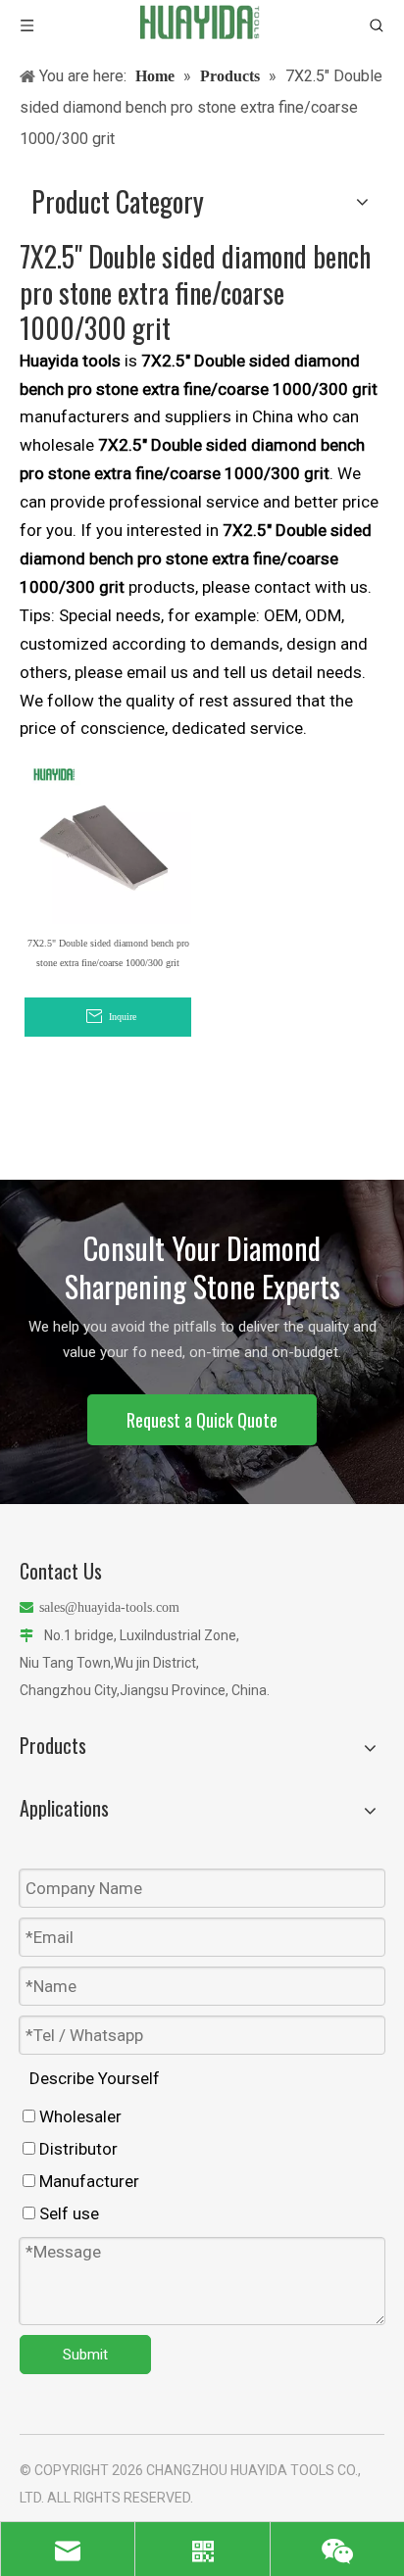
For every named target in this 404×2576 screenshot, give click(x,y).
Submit (85, 2355)
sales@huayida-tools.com (109, 1607)
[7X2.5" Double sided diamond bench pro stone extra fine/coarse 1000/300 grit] (108, 840)
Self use (67, 2213)
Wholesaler (78, 2116)
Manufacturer (87, 2181)
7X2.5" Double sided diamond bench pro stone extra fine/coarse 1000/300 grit (108, 953)
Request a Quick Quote (202, 1420)
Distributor (76, 2149)
